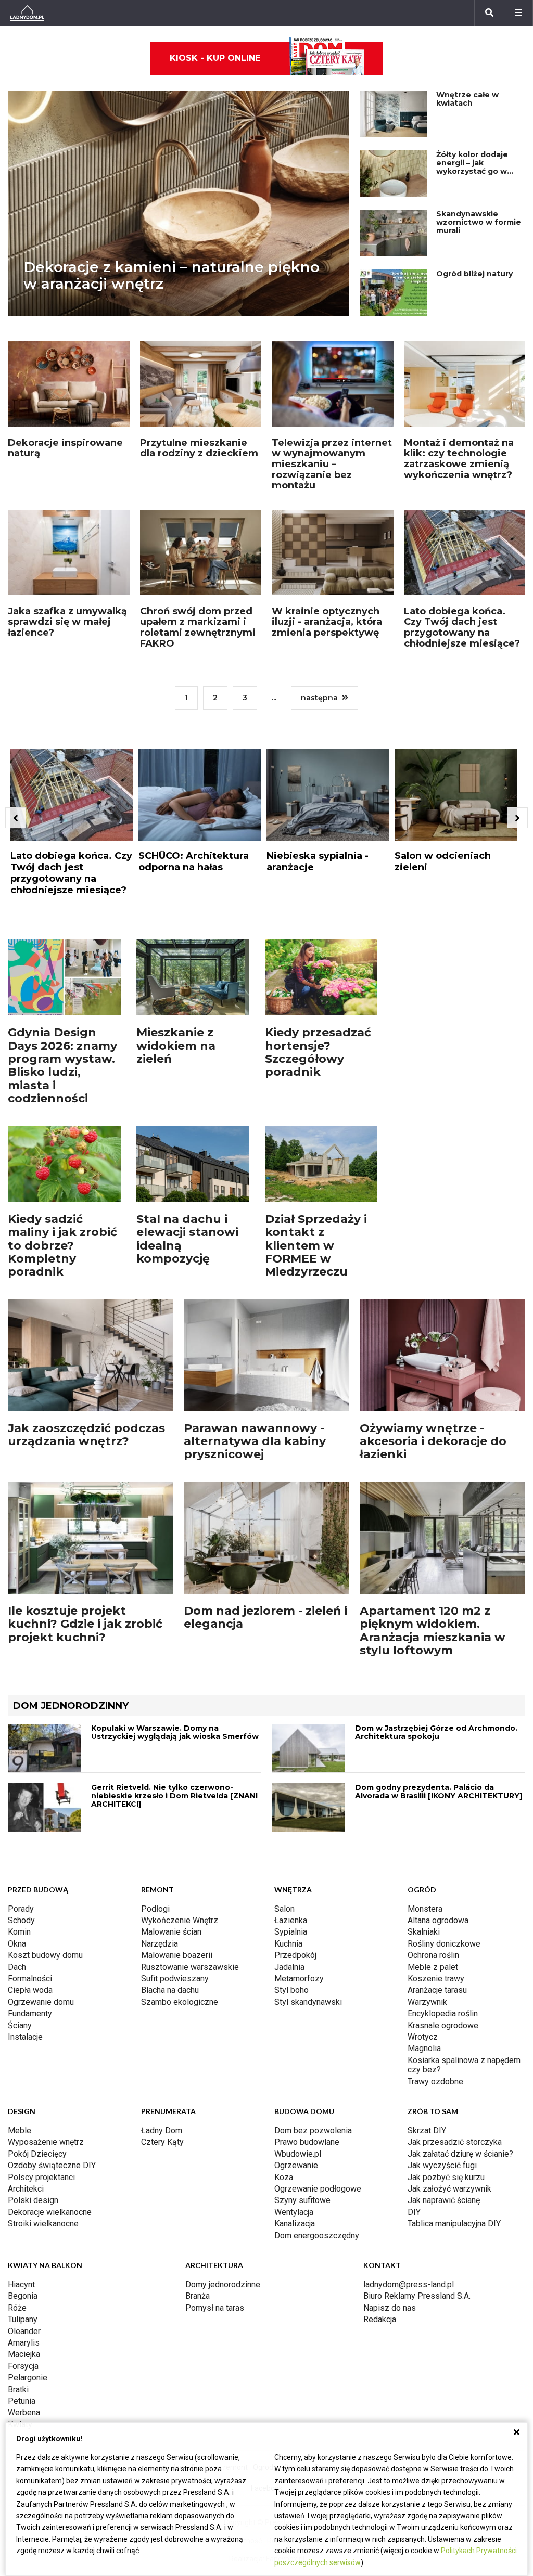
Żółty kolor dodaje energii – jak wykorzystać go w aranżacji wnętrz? (472, 167)
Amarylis (24, 2343)
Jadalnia (289, 1967)
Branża (198, 2296)
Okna (17, 1944)
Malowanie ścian (171, 1932)
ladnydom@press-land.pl (409, 2284)
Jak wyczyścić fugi (442, 2165)
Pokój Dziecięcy (37, 2154)
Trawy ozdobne (435, 2082)
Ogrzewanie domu (41, 2002)
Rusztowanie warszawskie (190, 1967)
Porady (21, 1909)
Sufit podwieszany (175, 1979)
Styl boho (291, 1990)
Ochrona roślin (433, 1955)
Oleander (24, 2331)
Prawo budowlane (307, 2142)
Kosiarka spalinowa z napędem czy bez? (464, 2065)
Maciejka (24, 2354)
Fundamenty (30, 2013)
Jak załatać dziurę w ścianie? (460, 2154)
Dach (17, 1967)
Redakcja (380, 2319)
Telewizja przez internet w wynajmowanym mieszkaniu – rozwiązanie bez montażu (332, 464)
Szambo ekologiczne (180, 2002)
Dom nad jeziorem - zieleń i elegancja (265, 1617)
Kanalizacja (295, 2224)
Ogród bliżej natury (474, 274)
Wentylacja (294, 2212)
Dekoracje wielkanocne (50, 2212)
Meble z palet (433, 1967)
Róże (17, 2308)
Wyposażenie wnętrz (46, 2142)
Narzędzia (160, 1944)
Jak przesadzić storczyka (455, 2142)
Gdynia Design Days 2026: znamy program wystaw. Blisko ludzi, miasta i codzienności (62, 1065)
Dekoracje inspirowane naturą (65, 448)
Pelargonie (28, 2378)
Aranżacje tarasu (437, 1990)
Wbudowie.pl (298, 2154)
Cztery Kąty (162, 2142)
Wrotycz (423, 2037)
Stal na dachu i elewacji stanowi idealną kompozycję (187, 1239)
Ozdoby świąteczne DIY (52, 2165)
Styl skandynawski (308, 2002)
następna (319, 698)
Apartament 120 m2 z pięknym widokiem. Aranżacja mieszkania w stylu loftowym (433, 1631)
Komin (19, 1932)
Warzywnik (427, 2002)
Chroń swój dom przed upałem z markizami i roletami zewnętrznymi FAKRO (198, 627)
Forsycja (23, 2366)
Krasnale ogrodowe (443, 2025)
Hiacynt (21, 2284)
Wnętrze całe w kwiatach (467, 99)
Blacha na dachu (170, 1990)
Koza (284, 2177)
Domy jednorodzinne (223, 2284)
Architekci (26, 2189)
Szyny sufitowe (302, 2200)
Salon (284, 1909)
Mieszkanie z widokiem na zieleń (176, 1046)
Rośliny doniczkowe (444, 1944)
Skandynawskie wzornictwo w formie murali (479, 222)
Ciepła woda (30, 1990)
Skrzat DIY (427, 2130)
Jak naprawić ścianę (444, 2200)
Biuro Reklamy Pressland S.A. (417, 2296)
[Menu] (518, 13)
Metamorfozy (299, 1979)
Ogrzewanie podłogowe (318, 2189)
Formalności (30, 1979)
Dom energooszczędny (317, 2236)
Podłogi (155, 1909)
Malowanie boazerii (177, 1955)
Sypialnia (291, 1932)
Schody (21, 1920)
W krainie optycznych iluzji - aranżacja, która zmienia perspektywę (327, 622)
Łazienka (291, 1920)
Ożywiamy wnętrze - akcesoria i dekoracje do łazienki (433, 1441)
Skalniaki (424, 1932)
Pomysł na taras (215, 2308)
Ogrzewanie (296, 2165)
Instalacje (25, 2037)
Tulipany (23, 2319)
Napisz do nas (390, 2308)
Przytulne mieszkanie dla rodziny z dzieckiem (199, 448)
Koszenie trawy (436, 1979)
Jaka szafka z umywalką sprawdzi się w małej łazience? (67, 622)
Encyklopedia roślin (443, 2013)
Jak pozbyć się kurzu (446, 2177)
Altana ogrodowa (438, 1920)
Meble (20, 2130)
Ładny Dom (162, 2130)
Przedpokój (295, 1955)
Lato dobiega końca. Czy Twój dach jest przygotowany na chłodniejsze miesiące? (462, 627)
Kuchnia (288, 1944)
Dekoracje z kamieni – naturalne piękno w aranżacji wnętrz (172, 275)
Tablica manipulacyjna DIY (454, 2224)
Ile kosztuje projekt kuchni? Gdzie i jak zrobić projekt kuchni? (85, 1624)
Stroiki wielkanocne (43, 2224)
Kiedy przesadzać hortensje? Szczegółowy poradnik (318, 1052)
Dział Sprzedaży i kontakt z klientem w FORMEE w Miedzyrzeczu (316, 1245)
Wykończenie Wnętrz (180, 1920)
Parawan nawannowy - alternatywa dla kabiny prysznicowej (255, 1441)
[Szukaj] (489, 13)
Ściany (20, 2025)
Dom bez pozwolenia (313, 2130)
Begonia (23, 2296)
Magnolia (424, 2048)
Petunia (22, 2401)
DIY (414, 2212)
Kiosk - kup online (215, 58)
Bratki (18, 2390)
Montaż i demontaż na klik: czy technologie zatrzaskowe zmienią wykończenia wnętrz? (459, 459)
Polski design (33, 2200)
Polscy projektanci (41, 2177)
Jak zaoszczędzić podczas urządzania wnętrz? (86, 1435)
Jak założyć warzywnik (449, 2189)
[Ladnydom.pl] (27, 13)
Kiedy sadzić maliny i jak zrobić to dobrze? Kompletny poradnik (62, 1245)
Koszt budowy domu (45, 1955)
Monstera (425, 1909)
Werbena (24, 2412)
